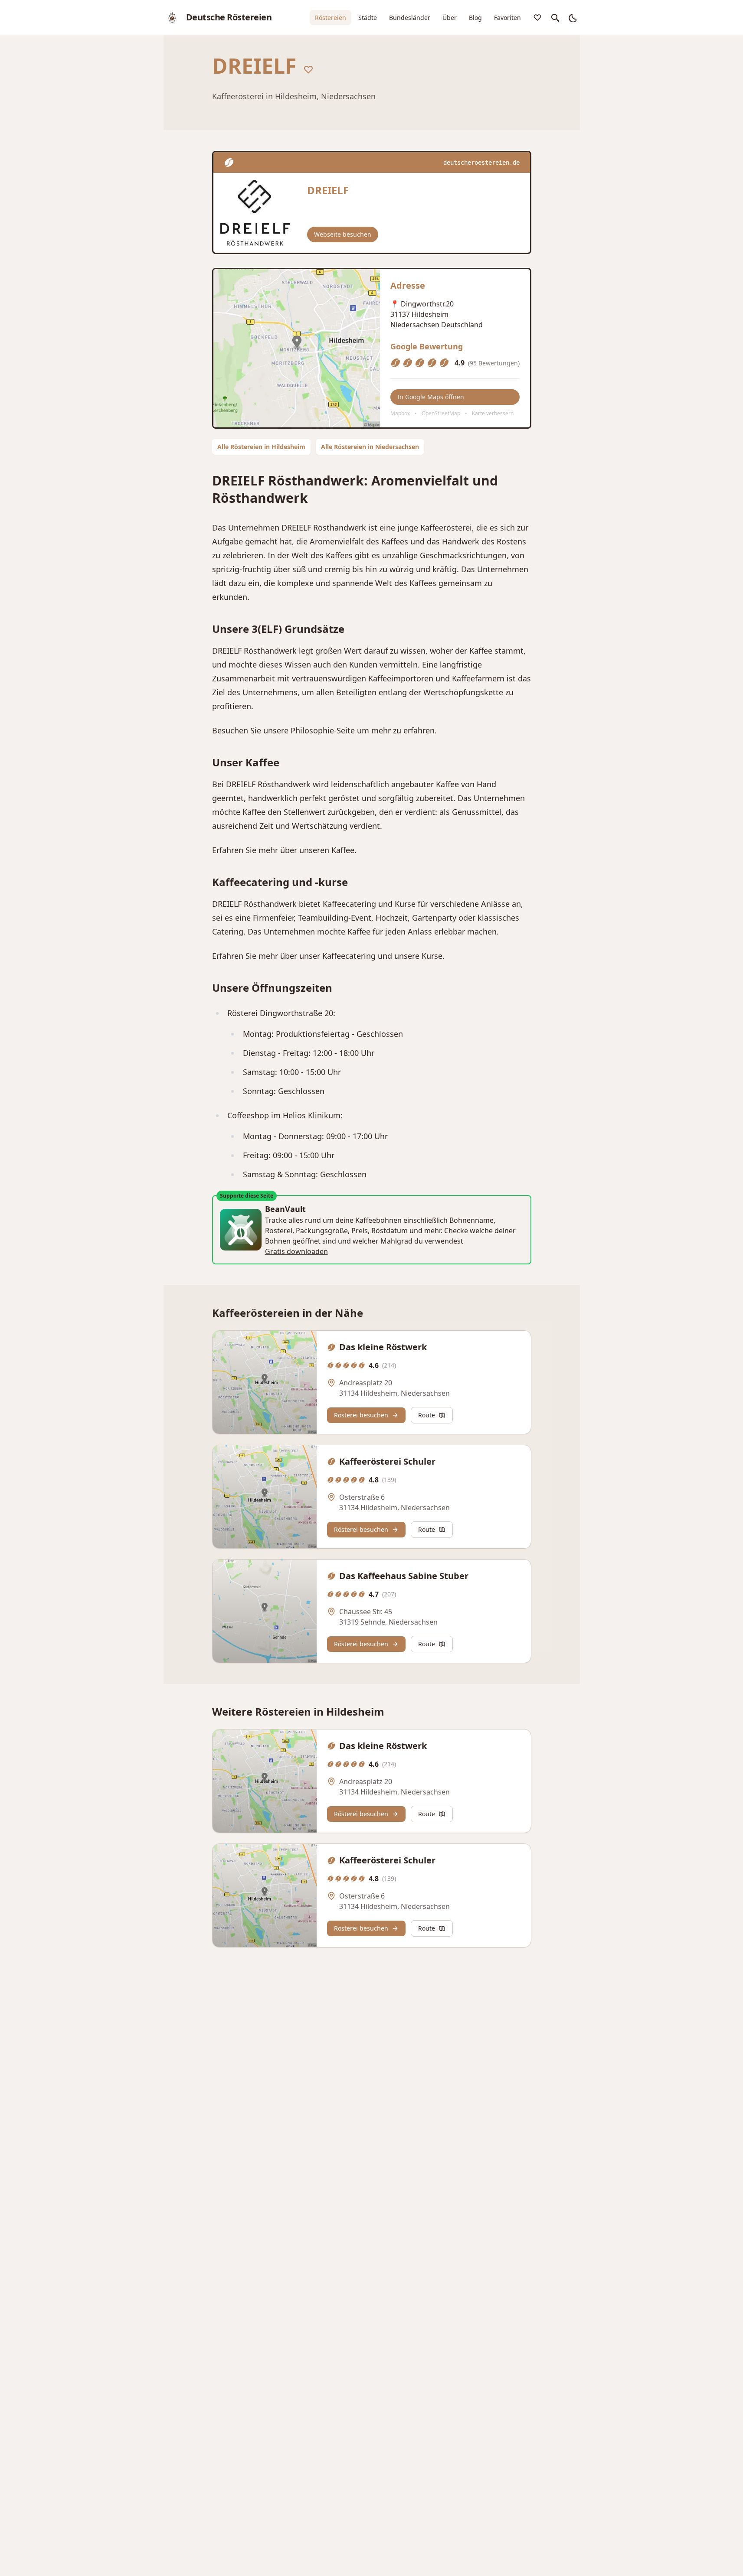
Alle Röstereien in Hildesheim (261, 447)
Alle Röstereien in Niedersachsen (370, 447)
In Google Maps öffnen (431, 397)
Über (450, 18)
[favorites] (537, 17)
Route (427, 1415)
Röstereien (331, 18)
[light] (572, 17)
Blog (475, 18)
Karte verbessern (493, 413)
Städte (368, 18)
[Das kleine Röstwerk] (265, 1382)
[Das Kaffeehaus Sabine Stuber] (265, 1611)
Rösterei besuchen (361, 1415)
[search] (555, 17)
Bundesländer (410, 18)
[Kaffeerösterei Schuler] (265, 1497)
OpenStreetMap (441, 413)
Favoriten (507, 18)
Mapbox (400, 413)
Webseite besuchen (343, 234)
